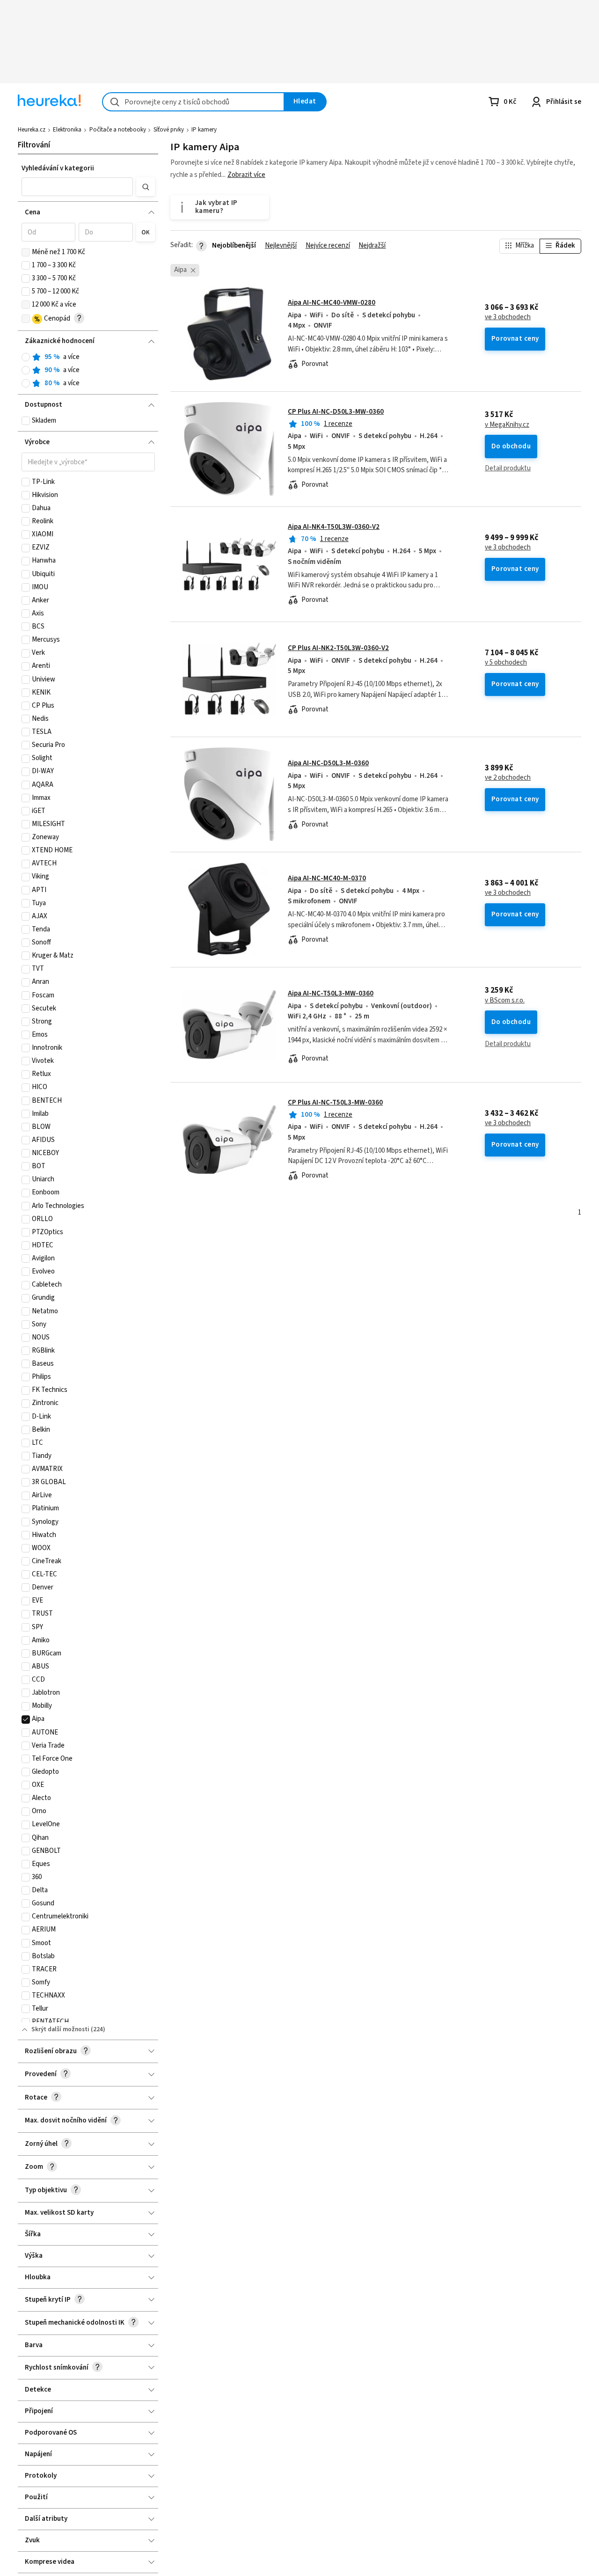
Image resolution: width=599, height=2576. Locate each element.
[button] (77, 187)
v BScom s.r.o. (505, 1001)
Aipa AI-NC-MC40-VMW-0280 (332, 303)
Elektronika (67, 130)
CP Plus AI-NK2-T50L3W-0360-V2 (338, 648)
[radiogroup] (88, 370)
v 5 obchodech (506, 663)
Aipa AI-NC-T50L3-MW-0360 (331, 993)
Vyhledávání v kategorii (58, 168)
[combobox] (193, 102)
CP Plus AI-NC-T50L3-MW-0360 (335, 1102)
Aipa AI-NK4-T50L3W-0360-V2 (334, 527)
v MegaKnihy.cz (507, 425)
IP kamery (204, 130)
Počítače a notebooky (118, 130)
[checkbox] (26, 252)
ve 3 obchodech (508, 317)
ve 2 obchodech (508, 778)
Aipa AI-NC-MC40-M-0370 (327, 878)
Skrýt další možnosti (60, 2029)
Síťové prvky (169, 130)
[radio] (26, 357)
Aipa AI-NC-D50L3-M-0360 (328, 763)
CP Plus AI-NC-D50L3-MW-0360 (336, 412)
